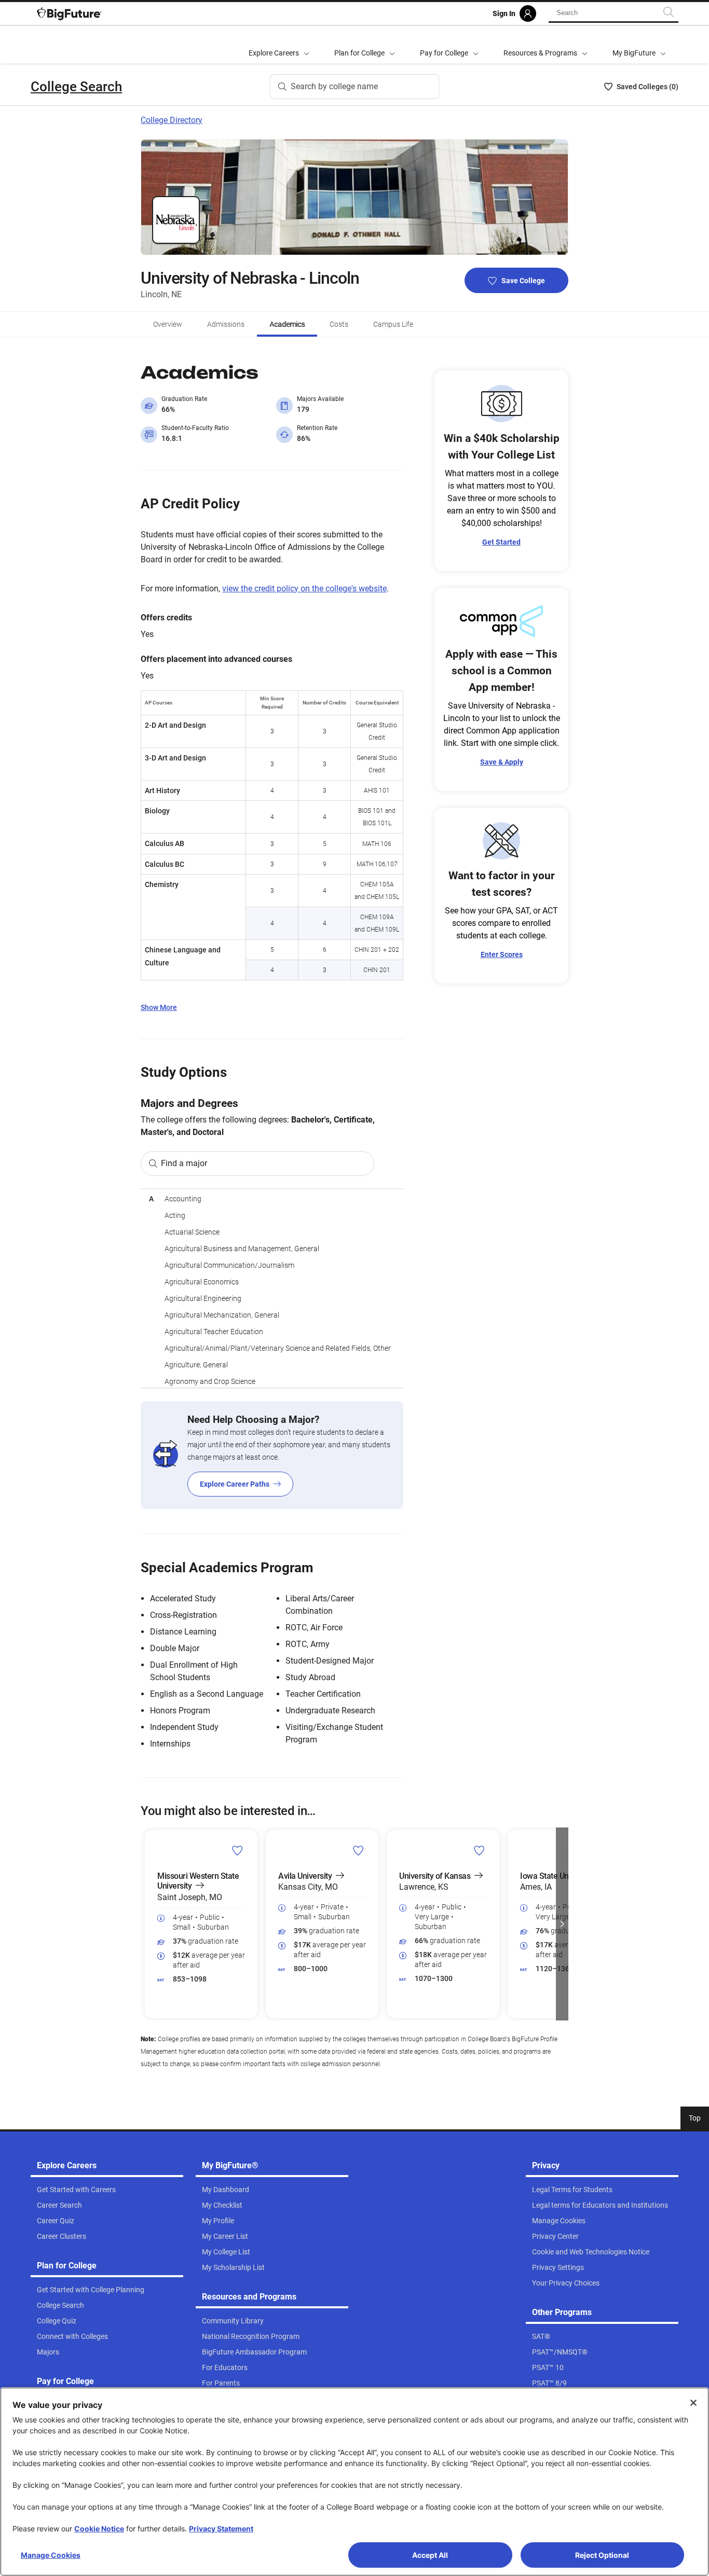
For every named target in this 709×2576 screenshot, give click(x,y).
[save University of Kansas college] (479, 1850)
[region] (272, 1288)
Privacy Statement (221, 2529)
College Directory (172, 120)
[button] (147, 1924)
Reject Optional (602, 2555)
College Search (76, 87)
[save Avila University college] (358, 1850)
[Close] (693, 2403)
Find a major (184, 1163)
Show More (159, 1007)
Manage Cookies (51, 2555)
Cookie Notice (99, 2529)
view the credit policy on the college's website (304, 588)
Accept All (430, 2555)
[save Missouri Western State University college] (237, 1850)
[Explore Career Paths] (272, 1455)
